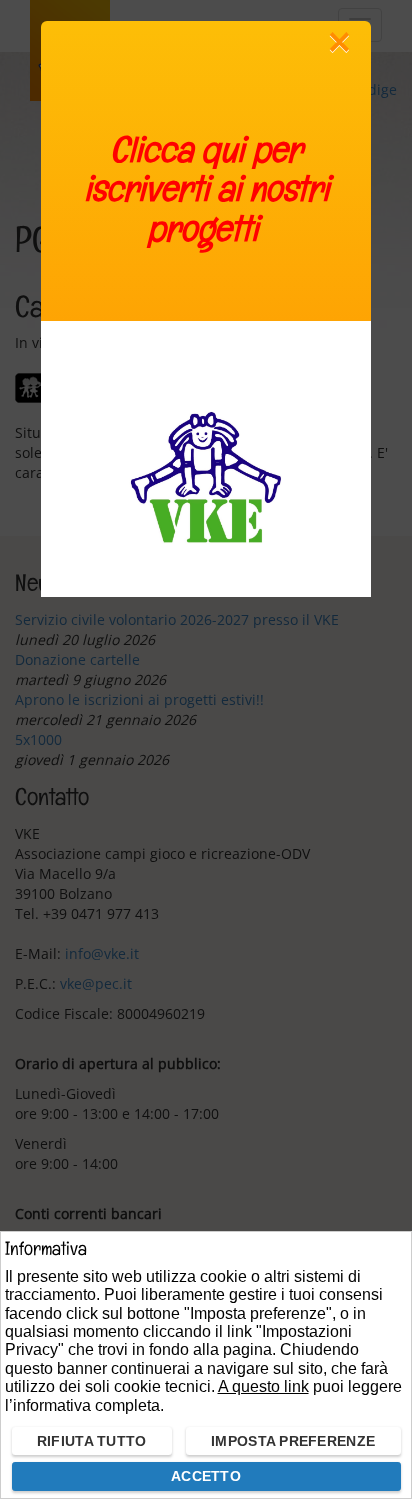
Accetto (206, 1476)
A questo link (263, 1386)
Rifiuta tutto (92, 1441)
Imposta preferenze (293, 1441)
